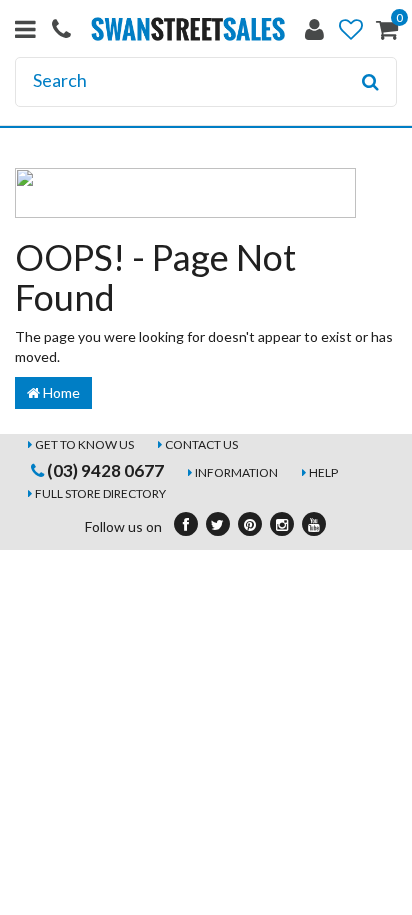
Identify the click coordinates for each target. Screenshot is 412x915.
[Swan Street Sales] (188, 27)
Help (323, 472)
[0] (387, 33)
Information (236, 472)
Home (60, 392)
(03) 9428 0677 (104, 470)
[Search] (370, 82)
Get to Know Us (84, 444)
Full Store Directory (100, 493)
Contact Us (201, 444)
